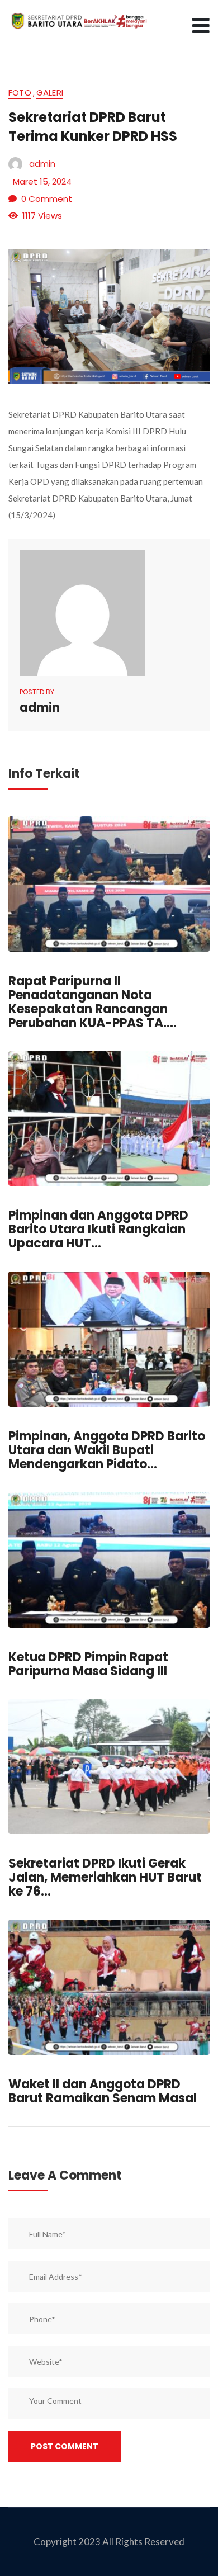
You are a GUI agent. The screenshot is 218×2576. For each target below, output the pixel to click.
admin (42, 164)
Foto (20, 94)
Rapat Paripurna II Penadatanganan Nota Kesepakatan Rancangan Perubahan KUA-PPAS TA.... (93, 1002)
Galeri (50, 94)
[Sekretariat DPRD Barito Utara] (78, 20)
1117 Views (42, 216)
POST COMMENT (65, 2446)
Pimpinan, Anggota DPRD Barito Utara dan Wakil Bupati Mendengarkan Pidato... (107, 1450)
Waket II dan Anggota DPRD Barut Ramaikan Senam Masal (103, 2091)
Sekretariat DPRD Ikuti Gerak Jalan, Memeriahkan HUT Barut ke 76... (105, 1877)
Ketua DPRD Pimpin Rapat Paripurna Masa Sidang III (88, 1664)
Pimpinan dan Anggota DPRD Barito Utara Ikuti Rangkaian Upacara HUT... (98, 1229)
